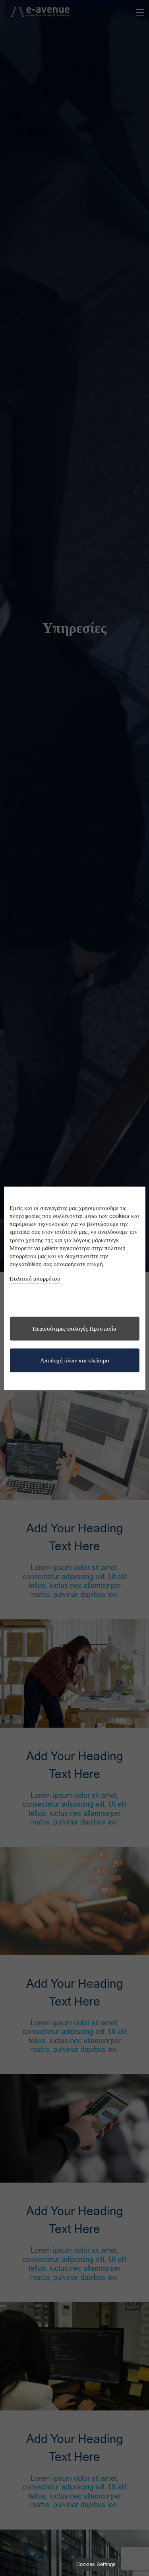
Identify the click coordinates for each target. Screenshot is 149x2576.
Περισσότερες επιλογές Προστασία (74, 1329)
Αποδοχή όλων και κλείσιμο (75, 1360)
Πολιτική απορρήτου (35, 1278)
